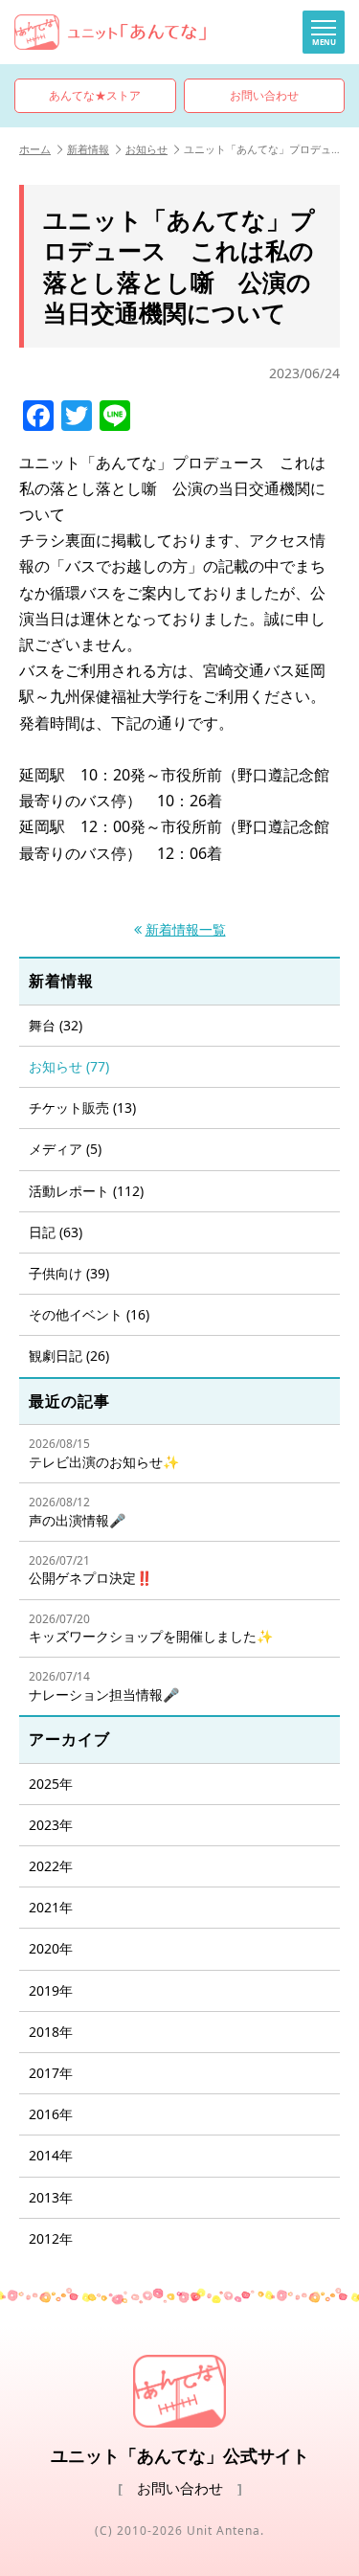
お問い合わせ (264, 95)
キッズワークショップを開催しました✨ (151, 1628)
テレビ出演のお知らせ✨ (104, 1453)
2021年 (51, 1907)
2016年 (51, 2114)
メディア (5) (65, 1149)
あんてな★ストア (95, 95)
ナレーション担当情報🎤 (104, 1686)
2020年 (51, 1948)
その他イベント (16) (89, 1314)
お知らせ (146, 149)
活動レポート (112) (86, 1191)
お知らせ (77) (69, 1066)
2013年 (51, 2197)
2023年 (51, 1825)
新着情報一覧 (186, 930)
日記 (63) (56, 1232)
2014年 (51, 2155)
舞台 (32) (56, 1025)
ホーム (35, 149)
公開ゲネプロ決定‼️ (90, 1570)
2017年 (51, 2073)
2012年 (51, 2238)
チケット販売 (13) (82, 1107)
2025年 (51, 1784)
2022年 (51, 1866)
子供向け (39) (69, 1273)
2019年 (51, 1990)
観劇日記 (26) (69, 1356)
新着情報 (88, 149)
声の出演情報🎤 (77, 1512)
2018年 (51, 2032)
